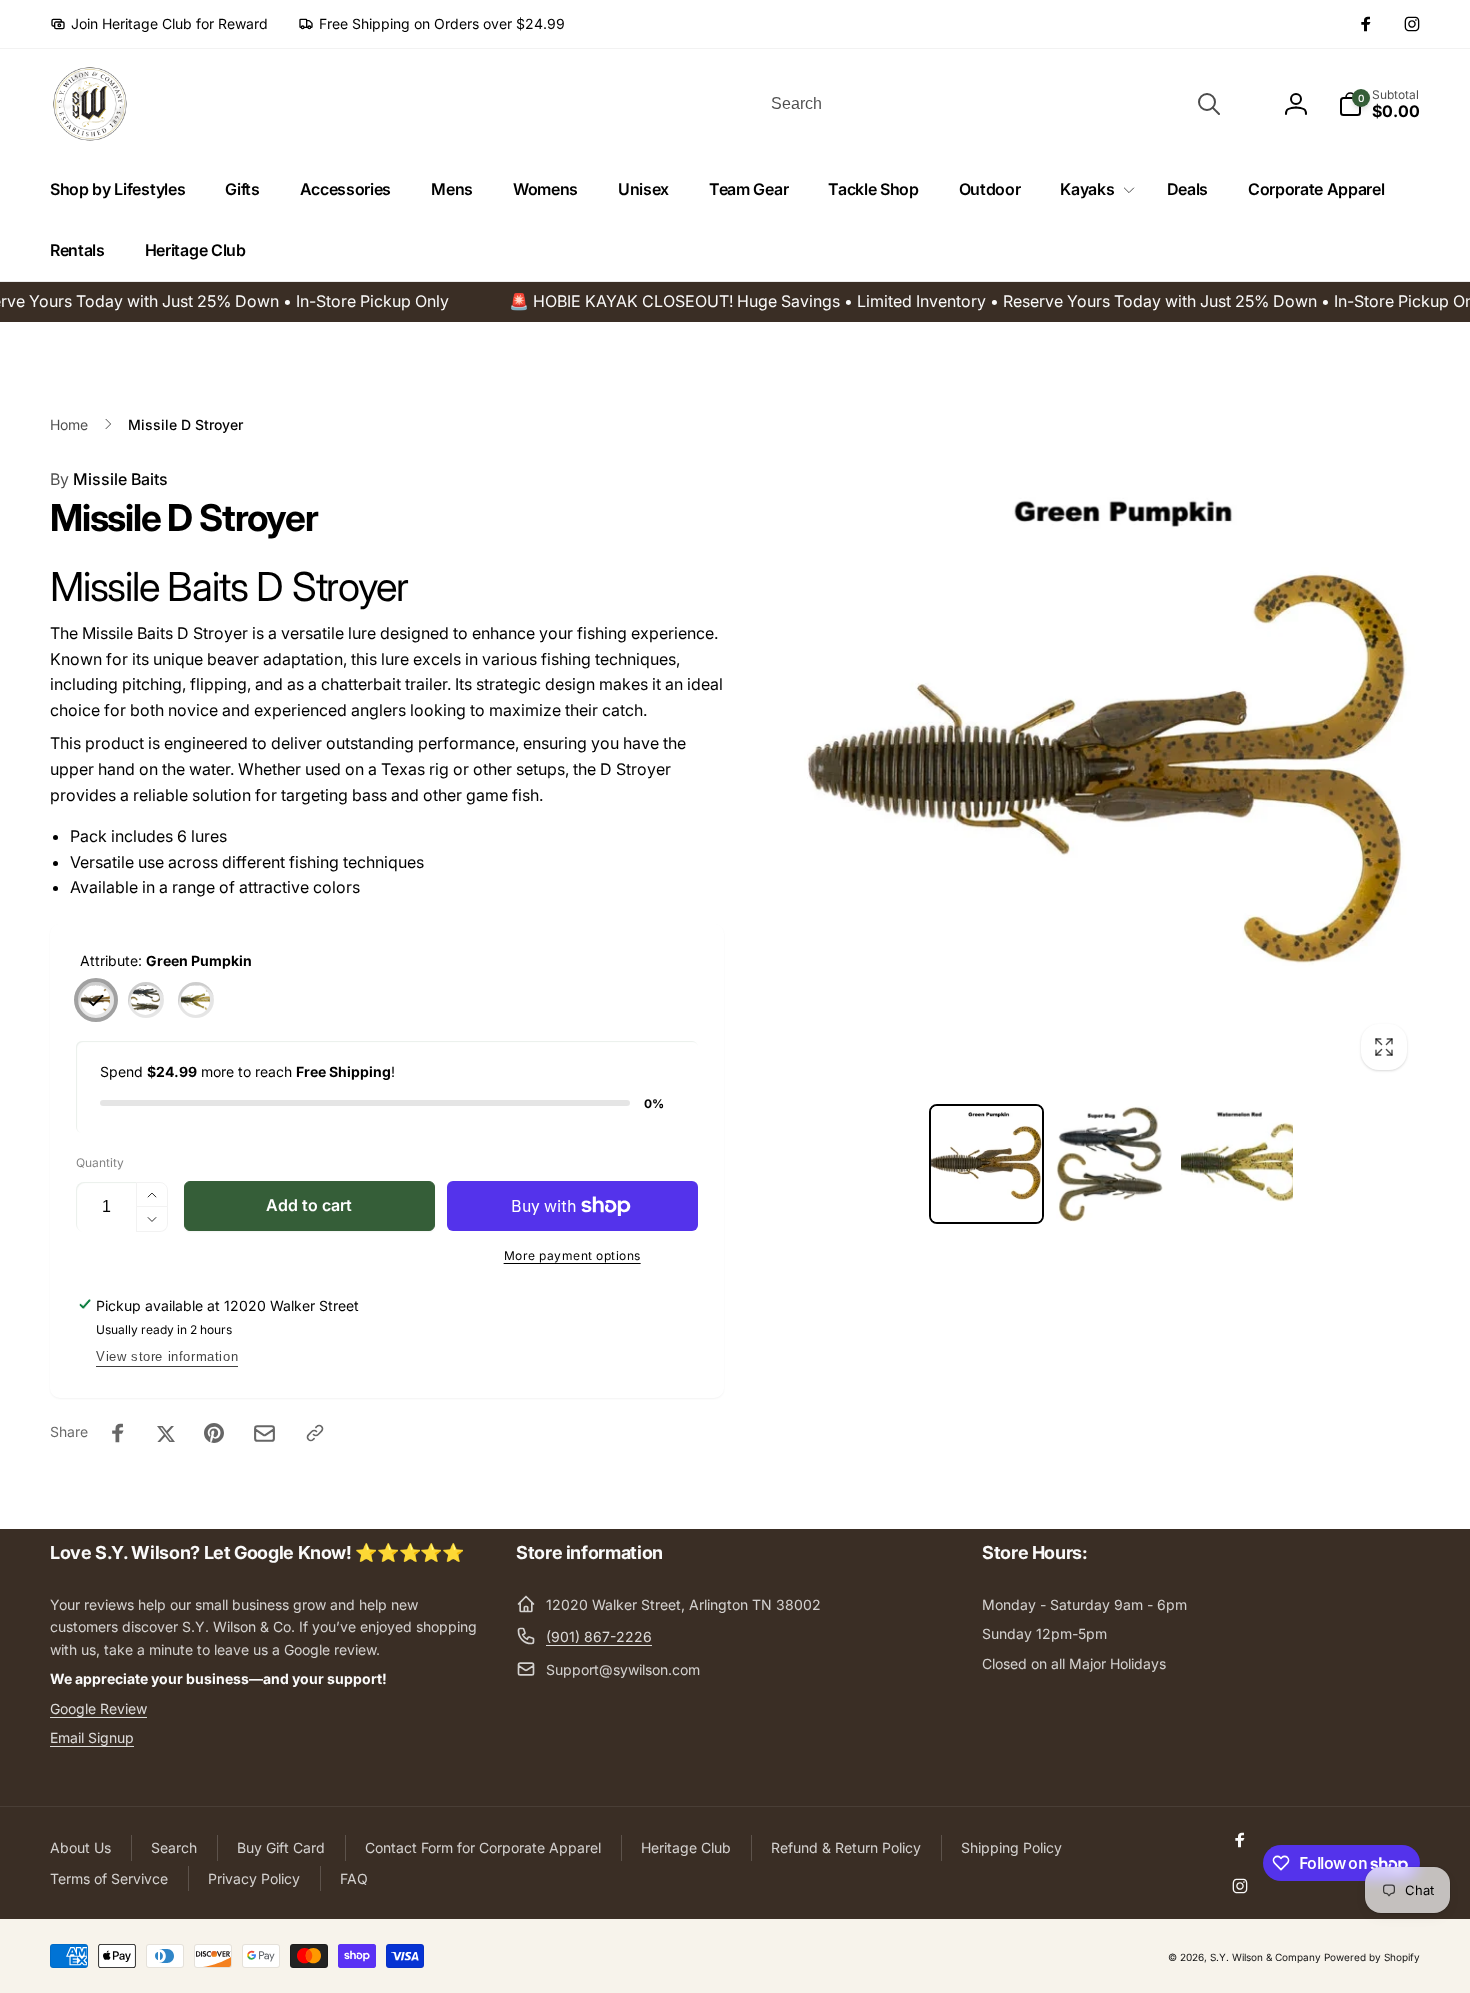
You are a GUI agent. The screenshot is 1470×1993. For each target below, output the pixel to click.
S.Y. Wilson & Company (1265, 1957)
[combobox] (994, 104)
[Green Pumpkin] (96, 1000)
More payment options (572, 1255)
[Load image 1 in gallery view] (986, 1163)
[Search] (1209, 104)
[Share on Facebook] (118, 1433)
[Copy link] (315, 1433)
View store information (167, 1356)
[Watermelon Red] (196, 1000)
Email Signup (92, 1737)
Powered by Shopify (1372, 1957)
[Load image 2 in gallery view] (1111, 1163)
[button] (1093, 189)
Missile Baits (109, 479)
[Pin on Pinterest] (214, 1433)
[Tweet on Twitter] (166, 1433)
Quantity (100, 1162)
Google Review (98, 1708)
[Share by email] (264, 1433)
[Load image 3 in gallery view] (1236, 1163)
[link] (159, 24)
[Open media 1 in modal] (1112, 775)
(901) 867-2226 (599, 1636)
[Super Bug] (146, 1000)
